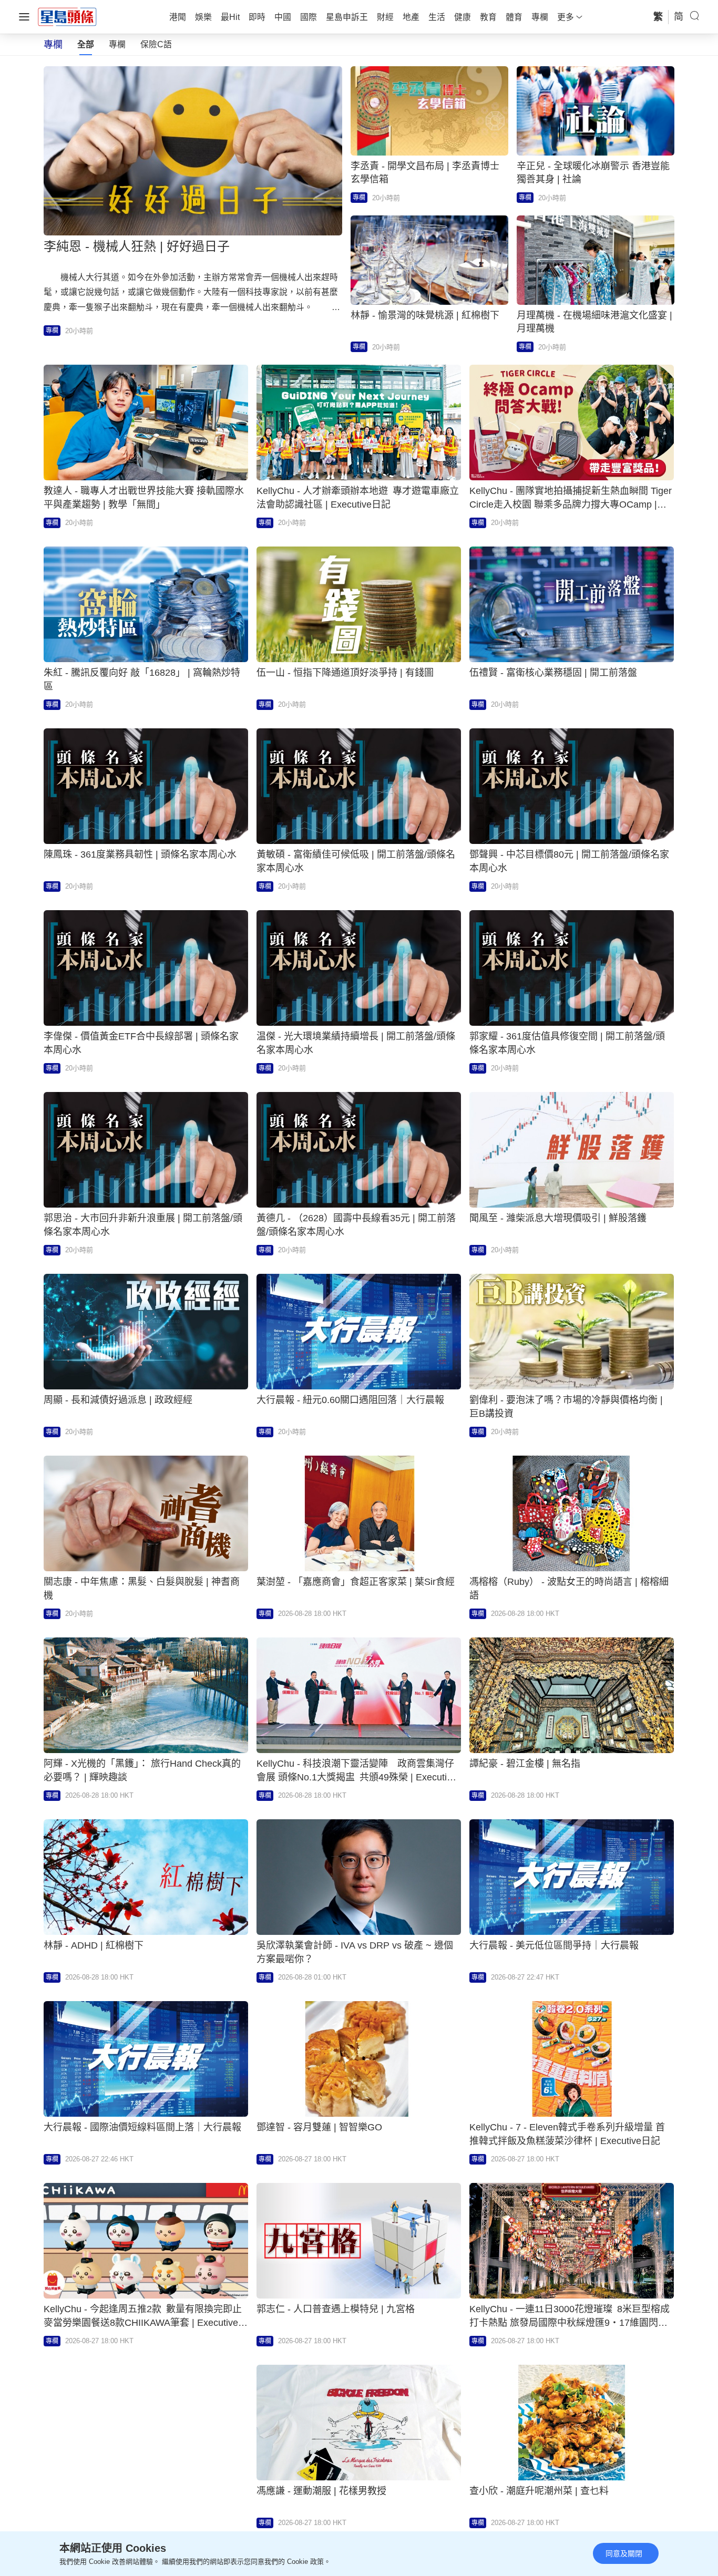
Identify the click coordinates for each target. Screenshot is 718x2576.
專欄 (117, 44)
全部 (86, 44)
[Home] (67, 16)
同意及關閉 (624, 2553)
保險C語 (156, 44)
